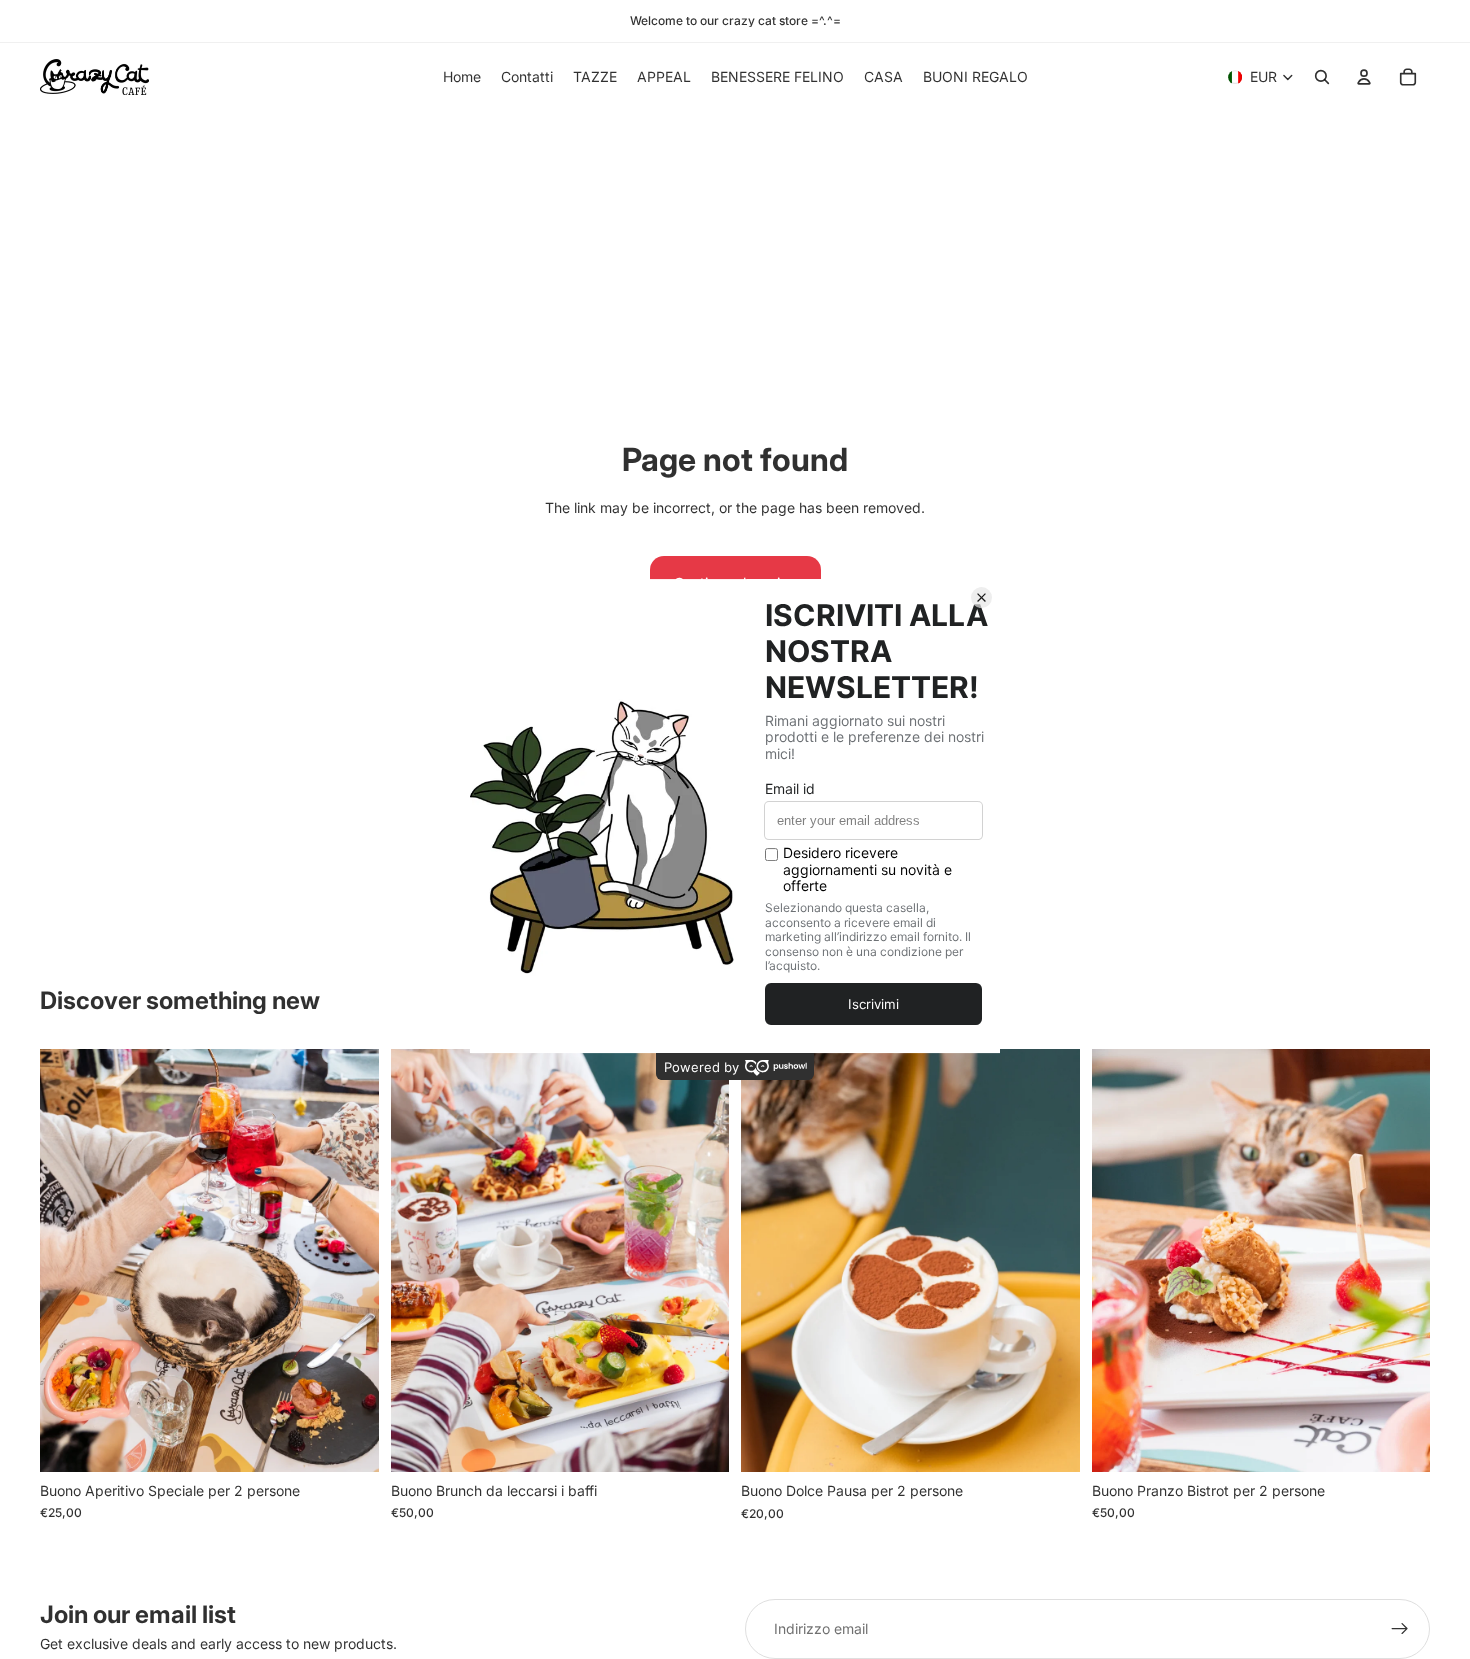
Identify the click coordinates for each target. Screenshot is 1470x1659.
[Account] (1364, 77)
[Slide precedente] (70, 1260)
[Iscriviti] (1400, 1629)
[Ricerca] (1322, 77)
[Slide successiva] (349, 1260)
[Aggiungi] (348, 1441)
